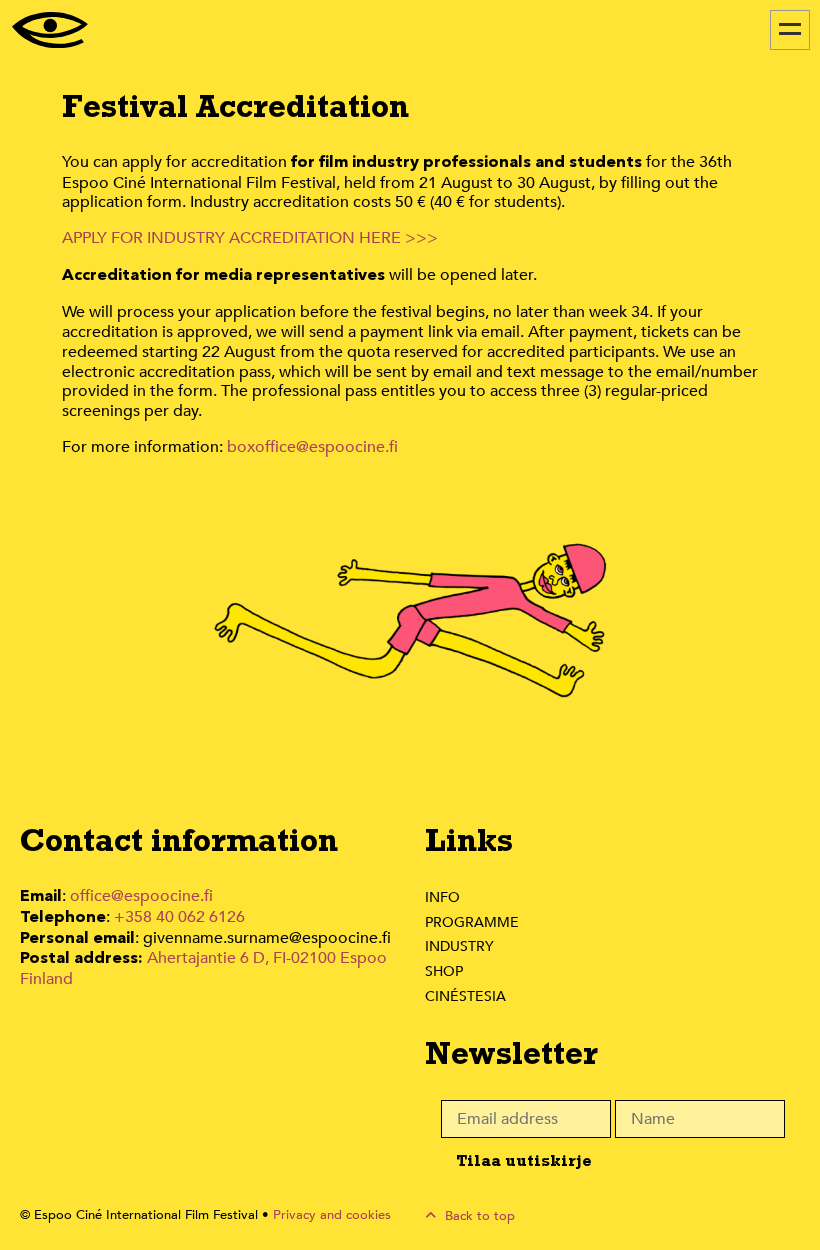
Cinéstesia (465, 996)
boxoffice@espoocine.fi (312, 447)
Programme (472, 922)
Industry (459, 946)
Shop (444, 971)
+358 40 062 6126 (179, 917)
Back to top (478, 1216)
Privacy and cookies (332, 1215)
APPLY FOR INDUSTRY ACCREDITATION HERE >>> (250, 238)
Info (442, 897)
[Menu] (790, 30)
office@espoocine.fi (141, 896)
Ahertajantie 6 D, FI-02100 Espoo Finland (203, 968)
